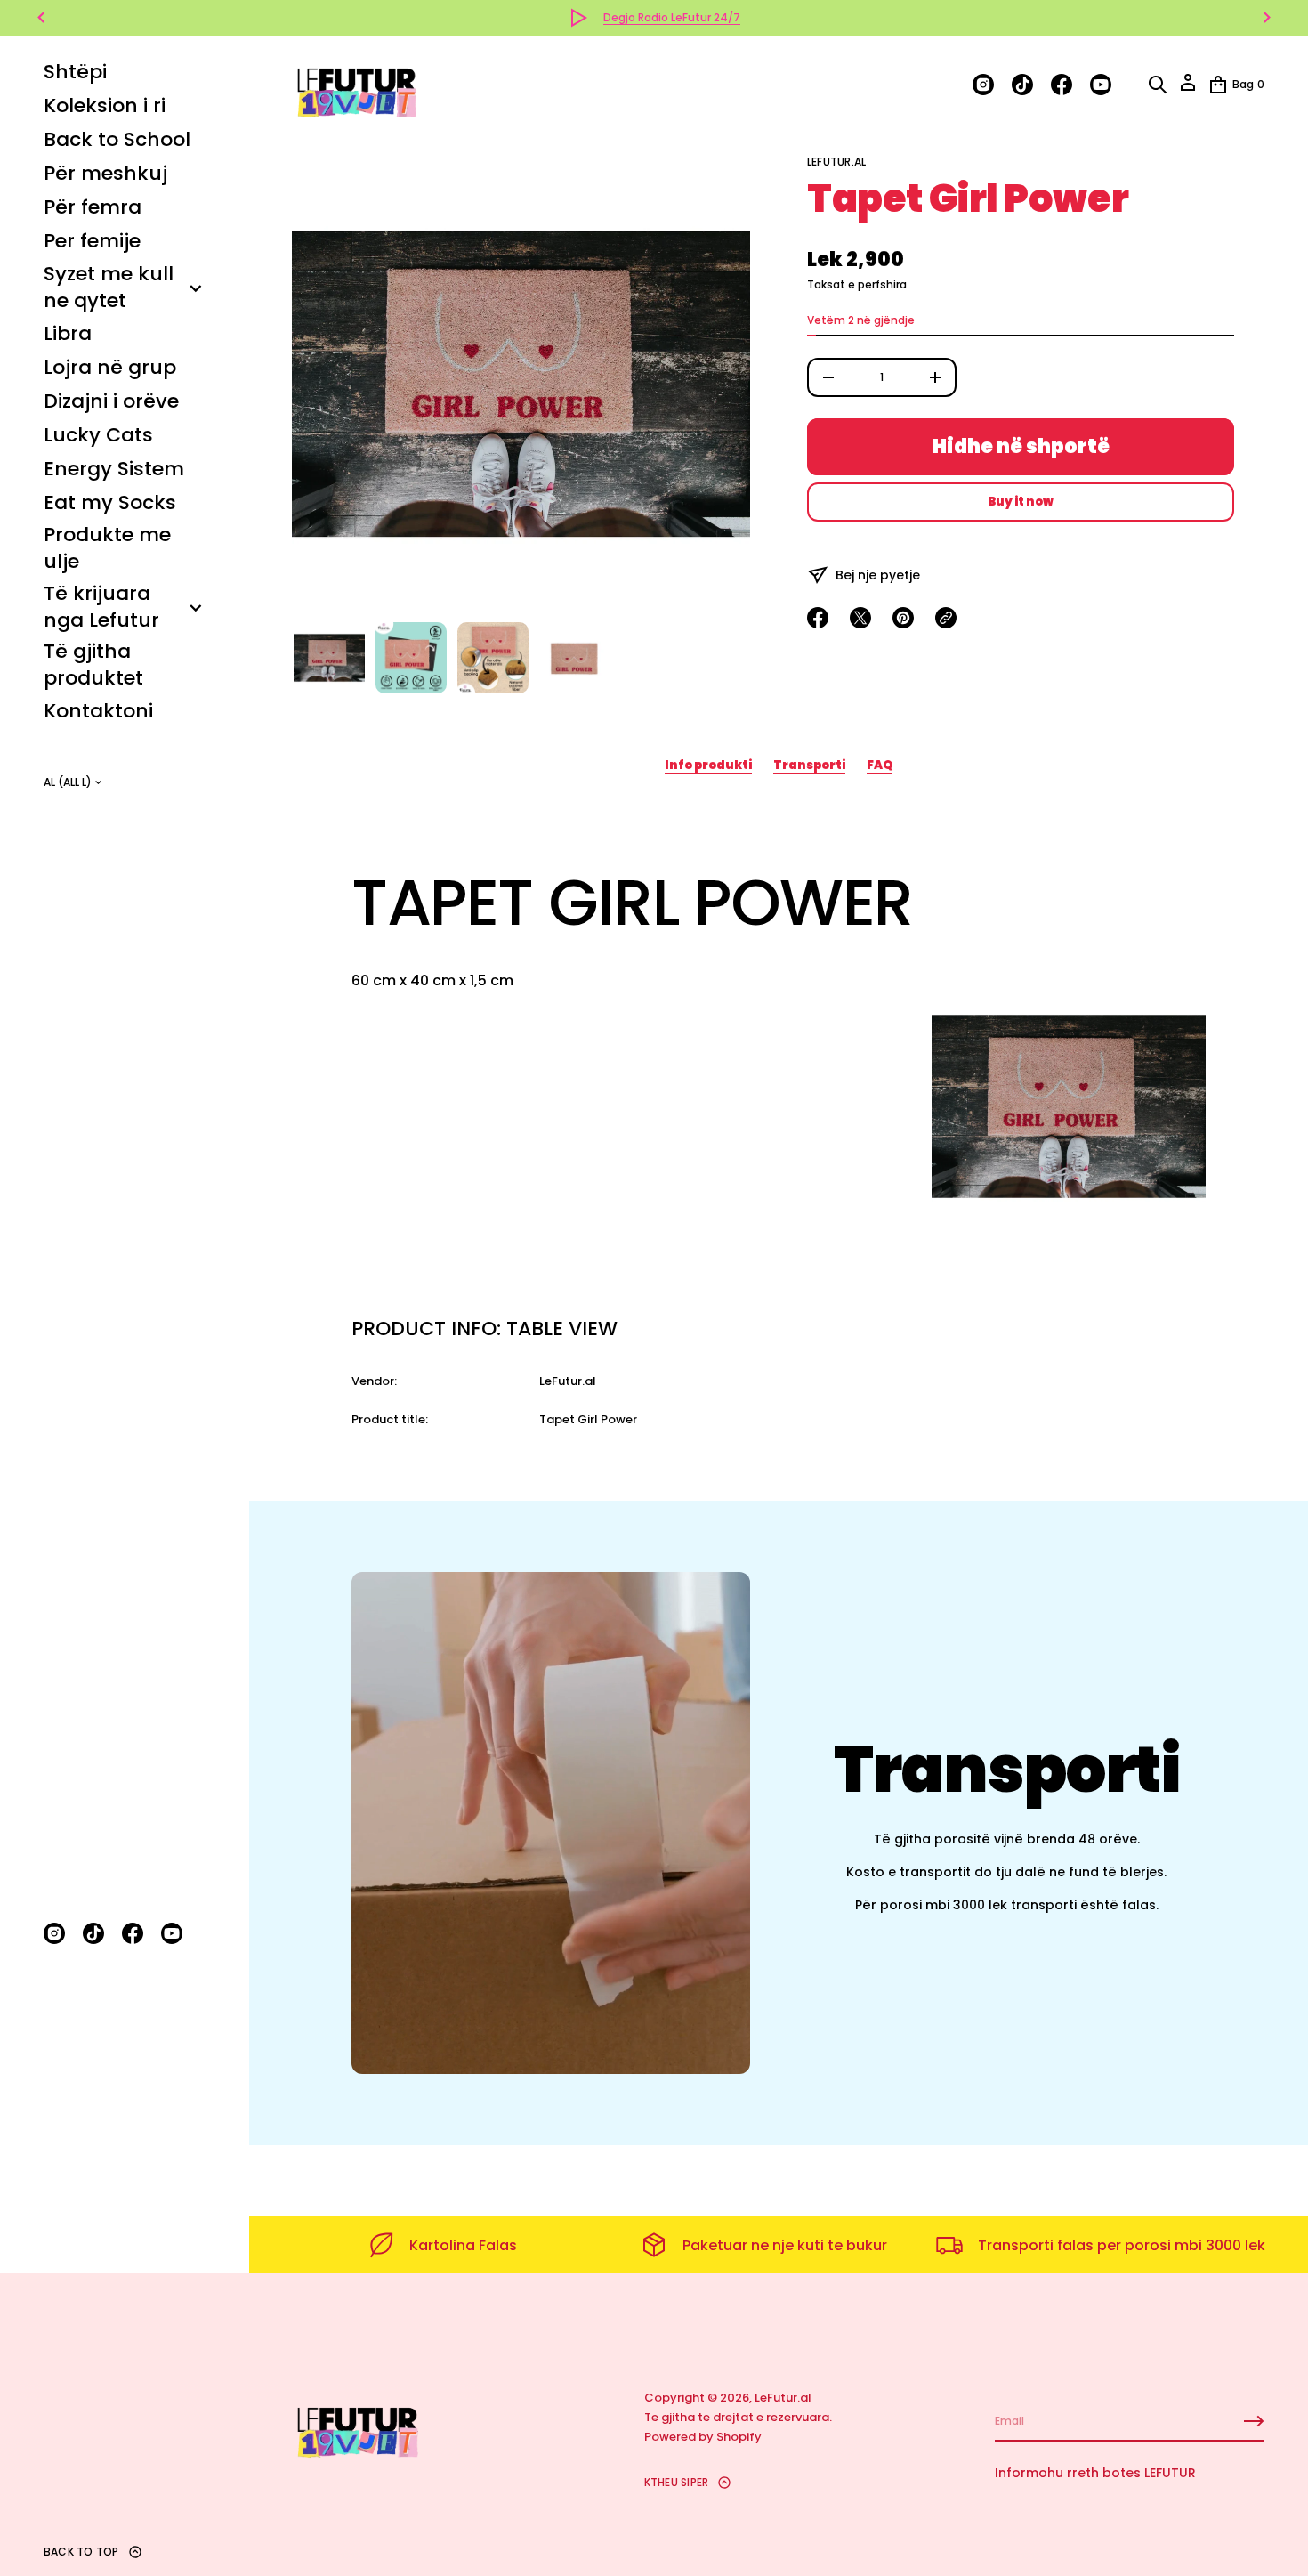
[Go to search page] (1158, 85)
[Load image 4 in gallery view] (575, 658)
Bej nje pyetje (878, 575)
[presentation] (521, 384)
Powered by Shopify (703, 2437)
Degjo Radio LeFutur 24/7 (672, 17)
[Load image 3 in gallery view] (493, 658)
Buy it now (1021, 502)
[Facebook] (133, 1933)
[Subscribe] (1254, 2421)
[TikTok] (93, 1933)
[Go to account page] (1188, 89)
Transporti (809, 765)
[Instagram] (54, 1933)
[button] (1158, 85)
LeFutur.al (836, 162)
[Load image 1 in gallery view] (329, 658)
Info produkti (708, 765)
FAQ (880, 765)
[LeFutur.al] (356, 85)
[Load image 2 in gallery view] (411, 658)
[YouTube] (172, 1933)
